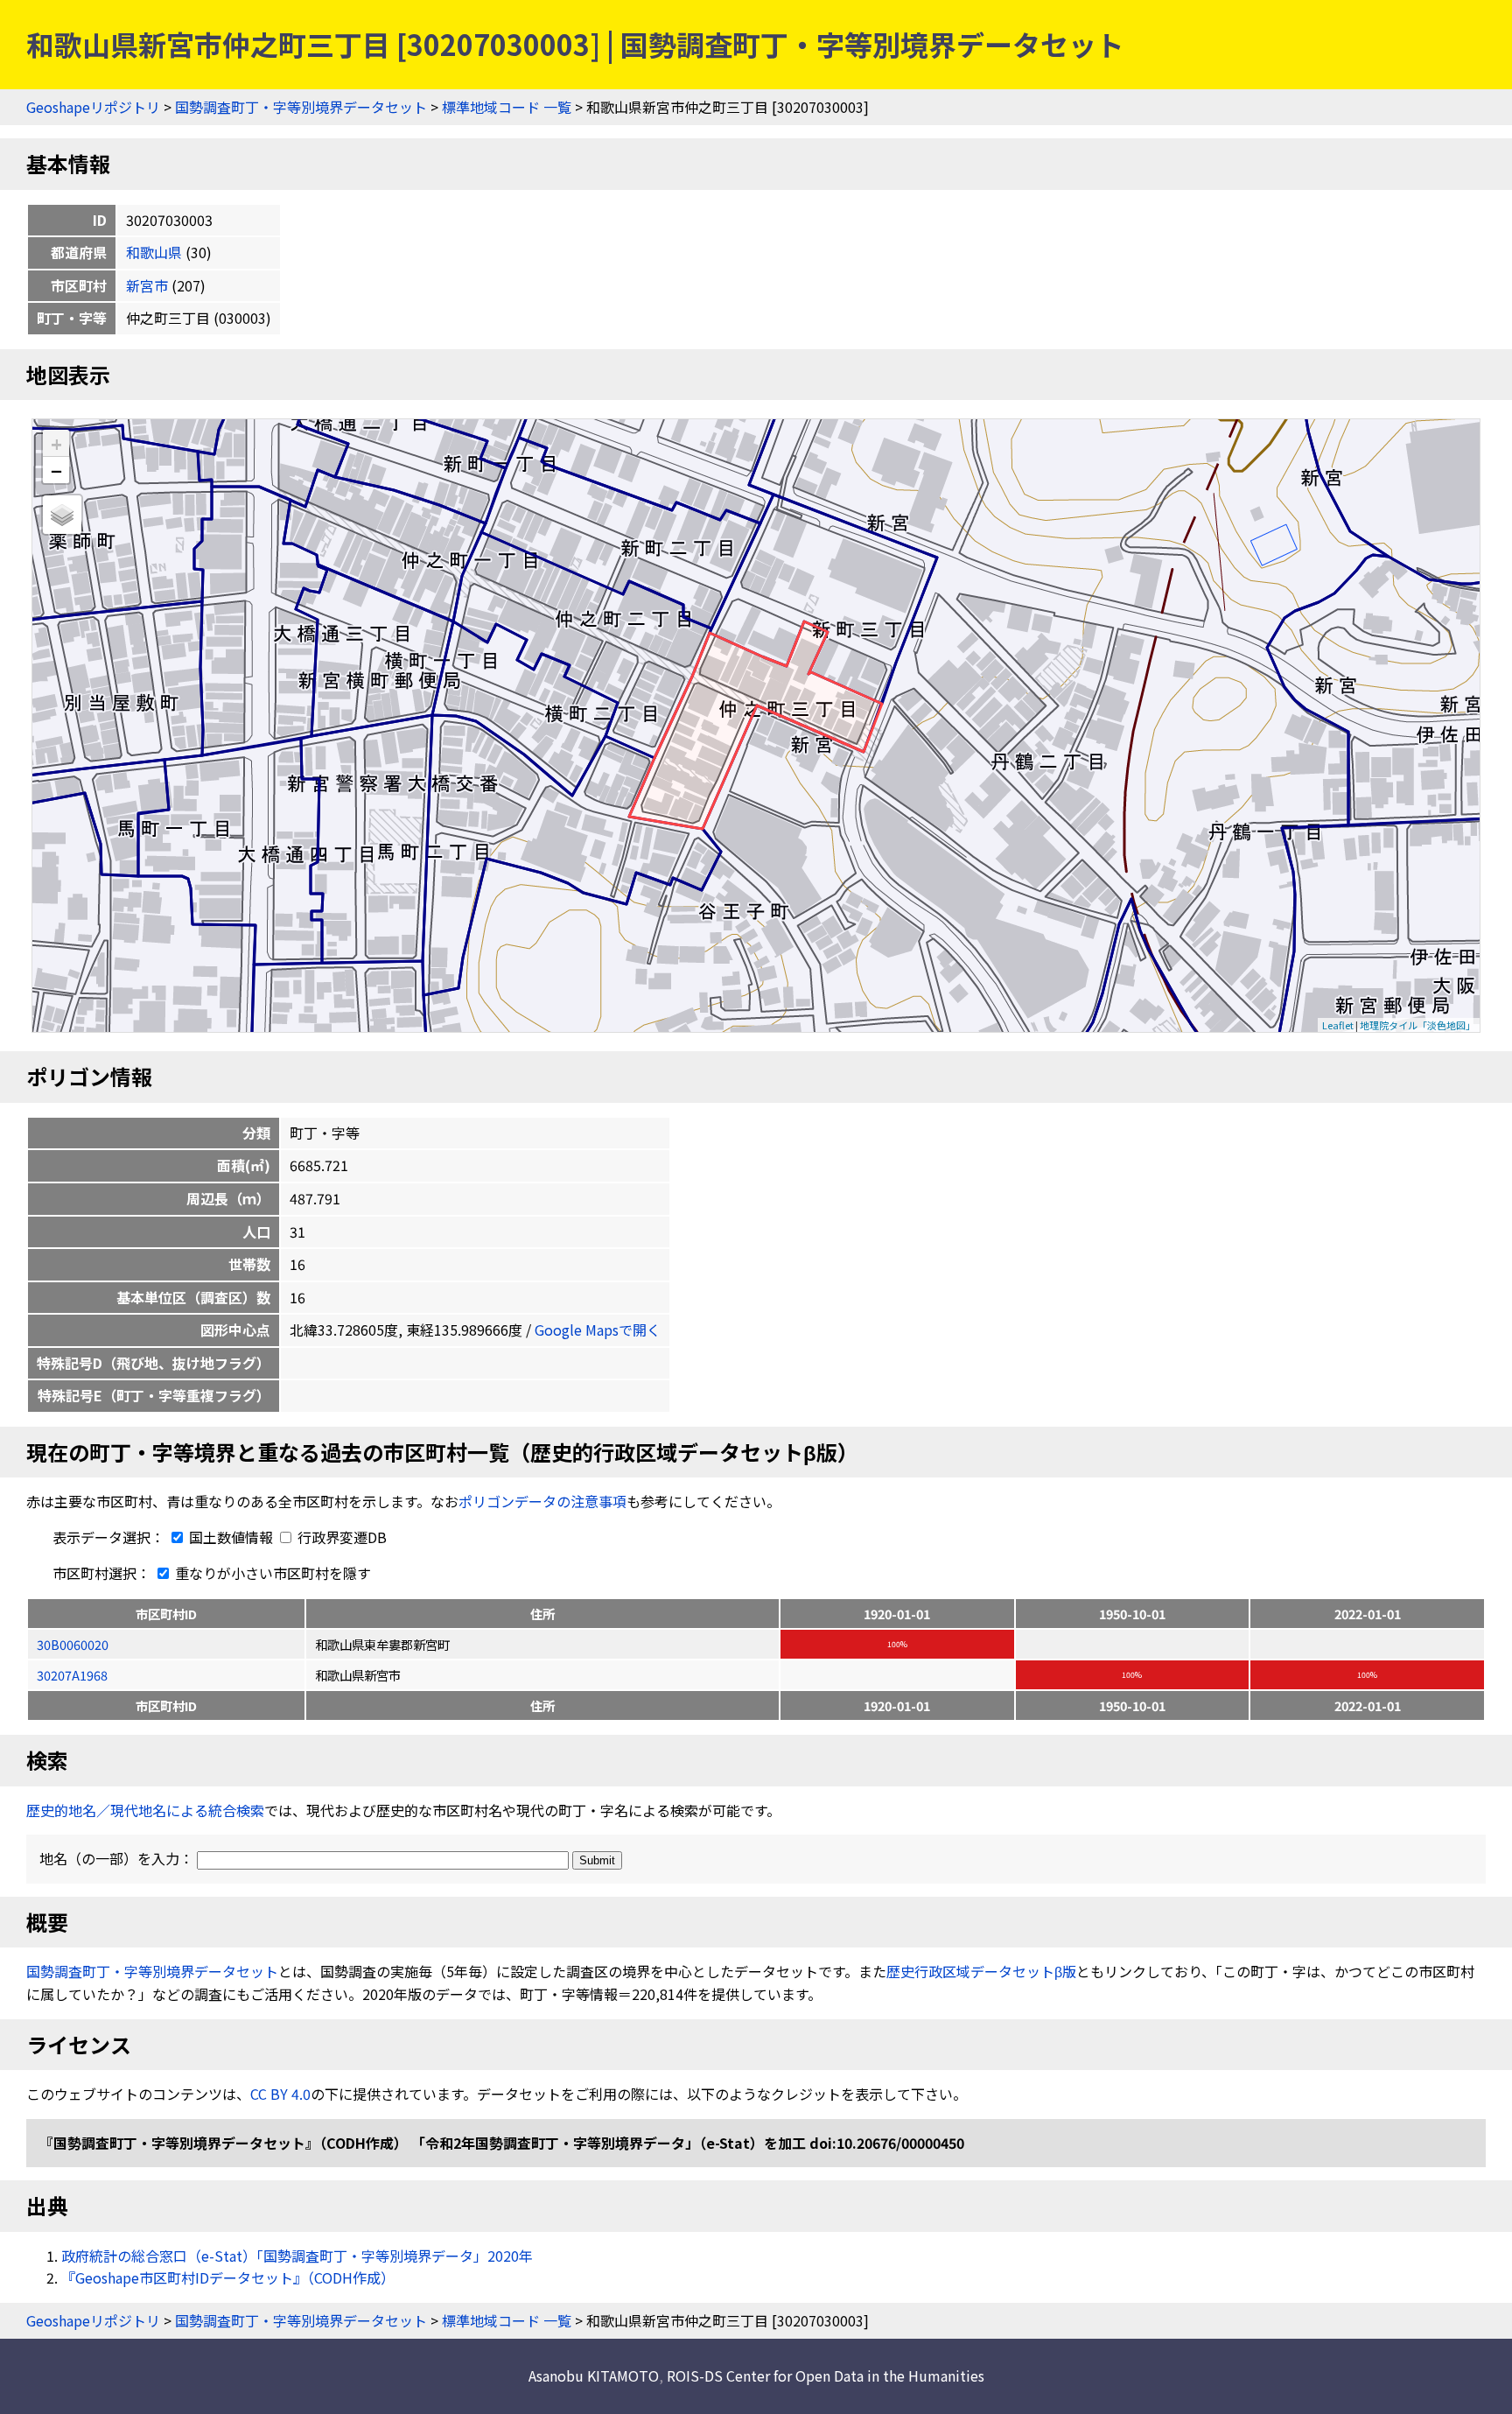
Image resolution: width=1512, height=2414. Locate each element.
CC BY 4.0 (280, 2094)
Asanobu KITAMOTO (594, 2375)
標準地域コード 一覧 (507, 107)
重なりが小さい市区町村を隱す (271, 1573)
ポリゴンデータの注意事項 (542, 1501)
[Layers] (62, 515)
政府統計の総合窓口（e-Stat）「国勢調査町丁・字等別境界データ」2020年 (297, 2256)
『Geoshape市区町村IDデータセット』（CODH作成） (228, 2277)
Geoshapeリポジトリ (93, 107)
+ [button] (56, 443)
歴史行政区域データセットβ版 (981, 1971)
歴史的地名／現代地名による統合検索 (145, 1810)
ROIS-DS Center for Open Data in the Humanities (826, 2375)
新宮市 (147, 285)
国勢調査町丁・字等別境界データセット (301, 107)
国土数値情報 (231, 1537)
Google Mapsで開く (598, 1330)
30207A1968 (72, 1675)
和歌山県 (154, 252)
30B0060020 (73, 1644)
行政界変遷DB (340, 1537)
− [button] (56, 470)
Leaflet (1338, 1025)
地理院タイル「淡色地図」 (1417, 1025)
